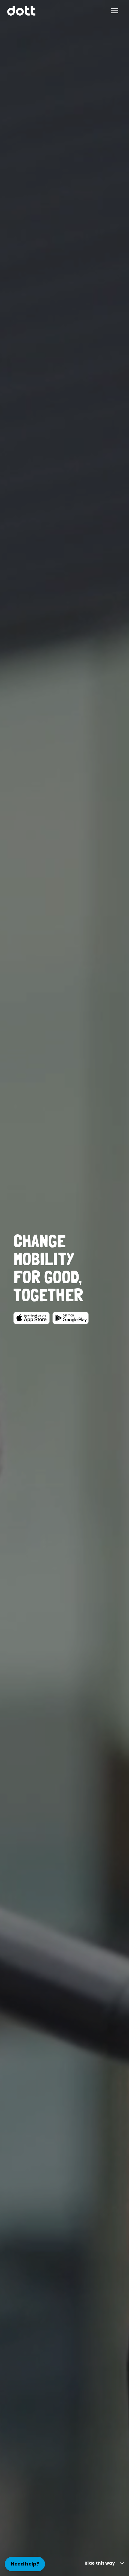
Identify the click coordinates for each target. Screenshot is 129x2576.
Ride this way (100, 2563)
